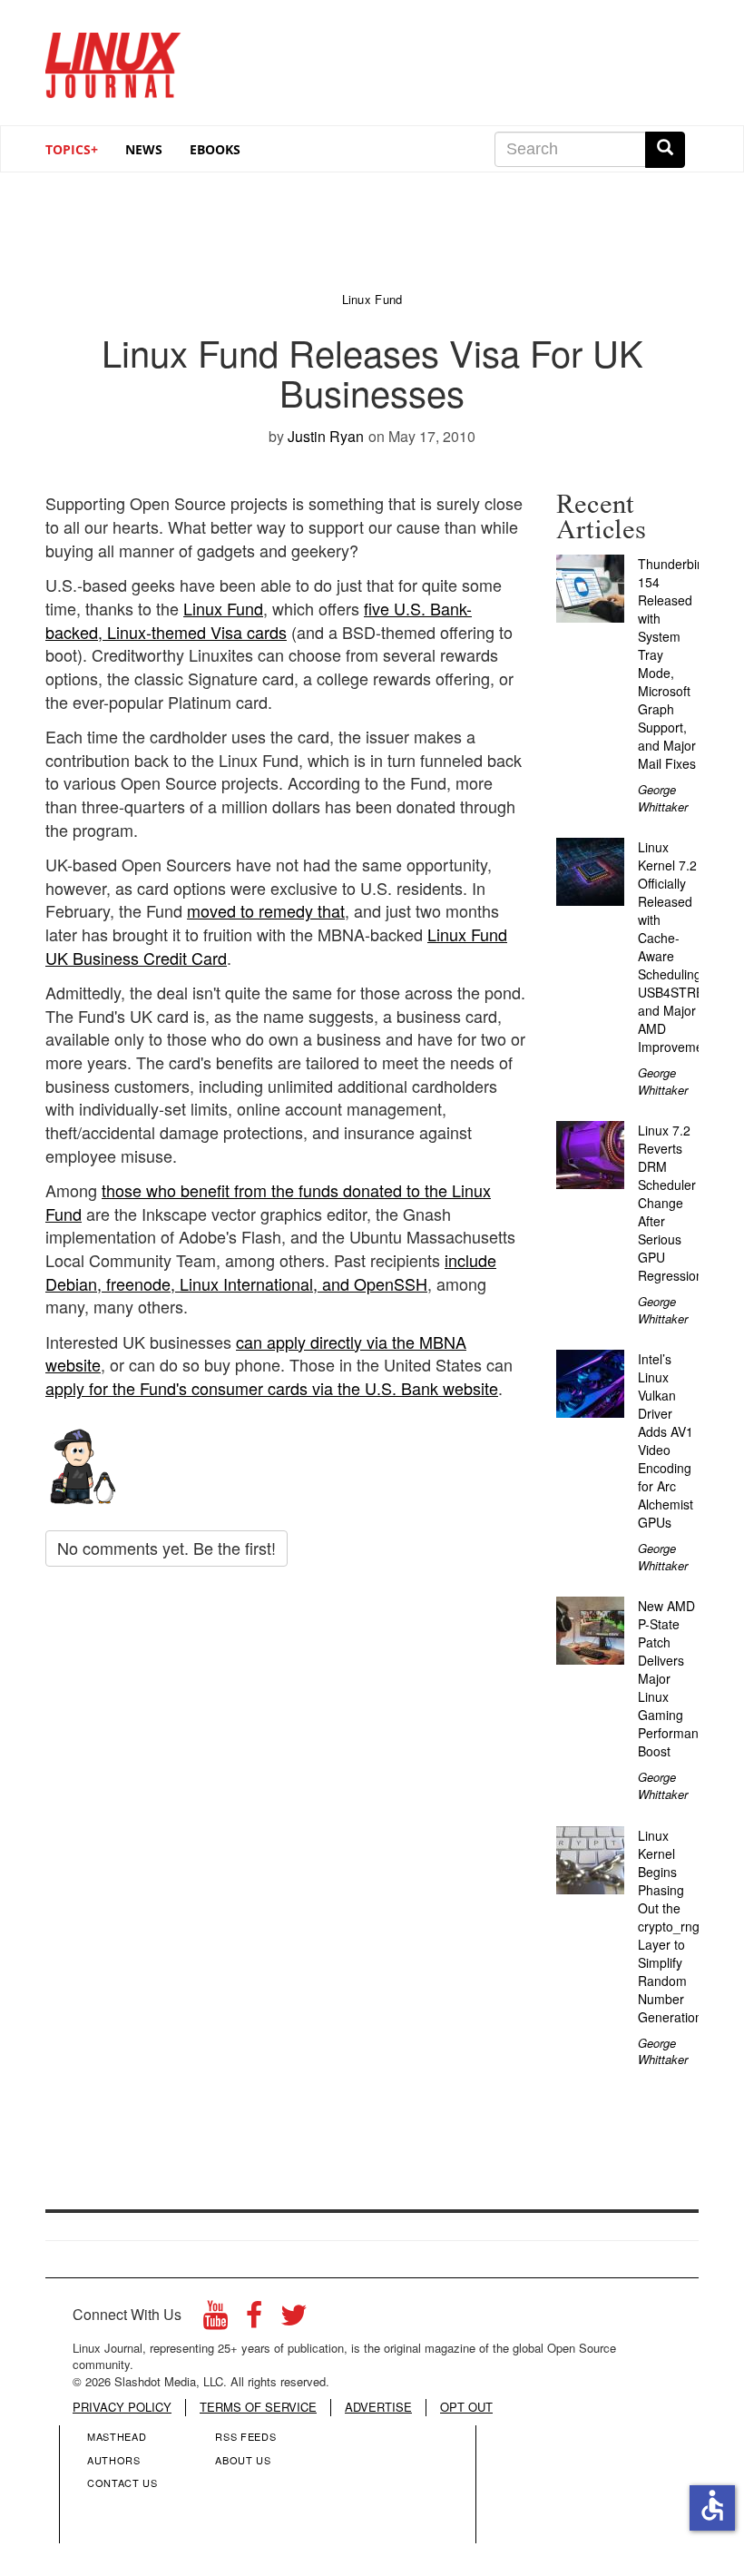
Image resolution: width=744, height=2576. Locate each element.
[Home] (113, 59)
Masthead (117, 2436)
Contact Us (122, 2483)
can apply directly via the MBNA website (256, 1353)
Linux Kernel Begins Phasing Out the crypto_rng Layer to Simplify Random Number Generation (670, 1926)
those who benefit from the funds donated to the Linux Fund (268, 1202)
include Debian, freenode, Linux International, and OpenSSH (271, 1272)
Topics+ (72, 149)
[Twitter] (294, 2320)
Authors (114, 2460)
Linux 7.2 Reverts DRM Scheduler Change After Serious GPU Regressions (674, 1203)
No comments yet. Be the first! (166, 1548)
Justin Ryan (326, 436)
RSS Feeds (245, 2436)
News (144, 149)
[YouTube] (215, 2320)
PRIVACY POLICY (122, 2407)
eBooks (215, 149)
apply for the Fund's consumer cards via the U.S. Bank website (272, 1388)
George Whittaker (663, 798)
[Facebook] (254, 2320)
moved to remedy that (266, 910)
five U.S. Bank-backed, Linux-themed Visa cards (259, 620)
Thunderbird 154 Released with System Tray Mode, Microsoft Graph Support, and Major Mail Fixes (673, 664)
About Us (243, 2460)
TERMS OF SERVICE (258, 2407)
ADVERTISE (378, 2407)
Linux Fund (223, 608)
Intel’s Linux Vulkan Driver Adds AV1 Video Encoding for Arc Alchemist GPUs (666, 1440)
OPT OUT (466, 2407)
